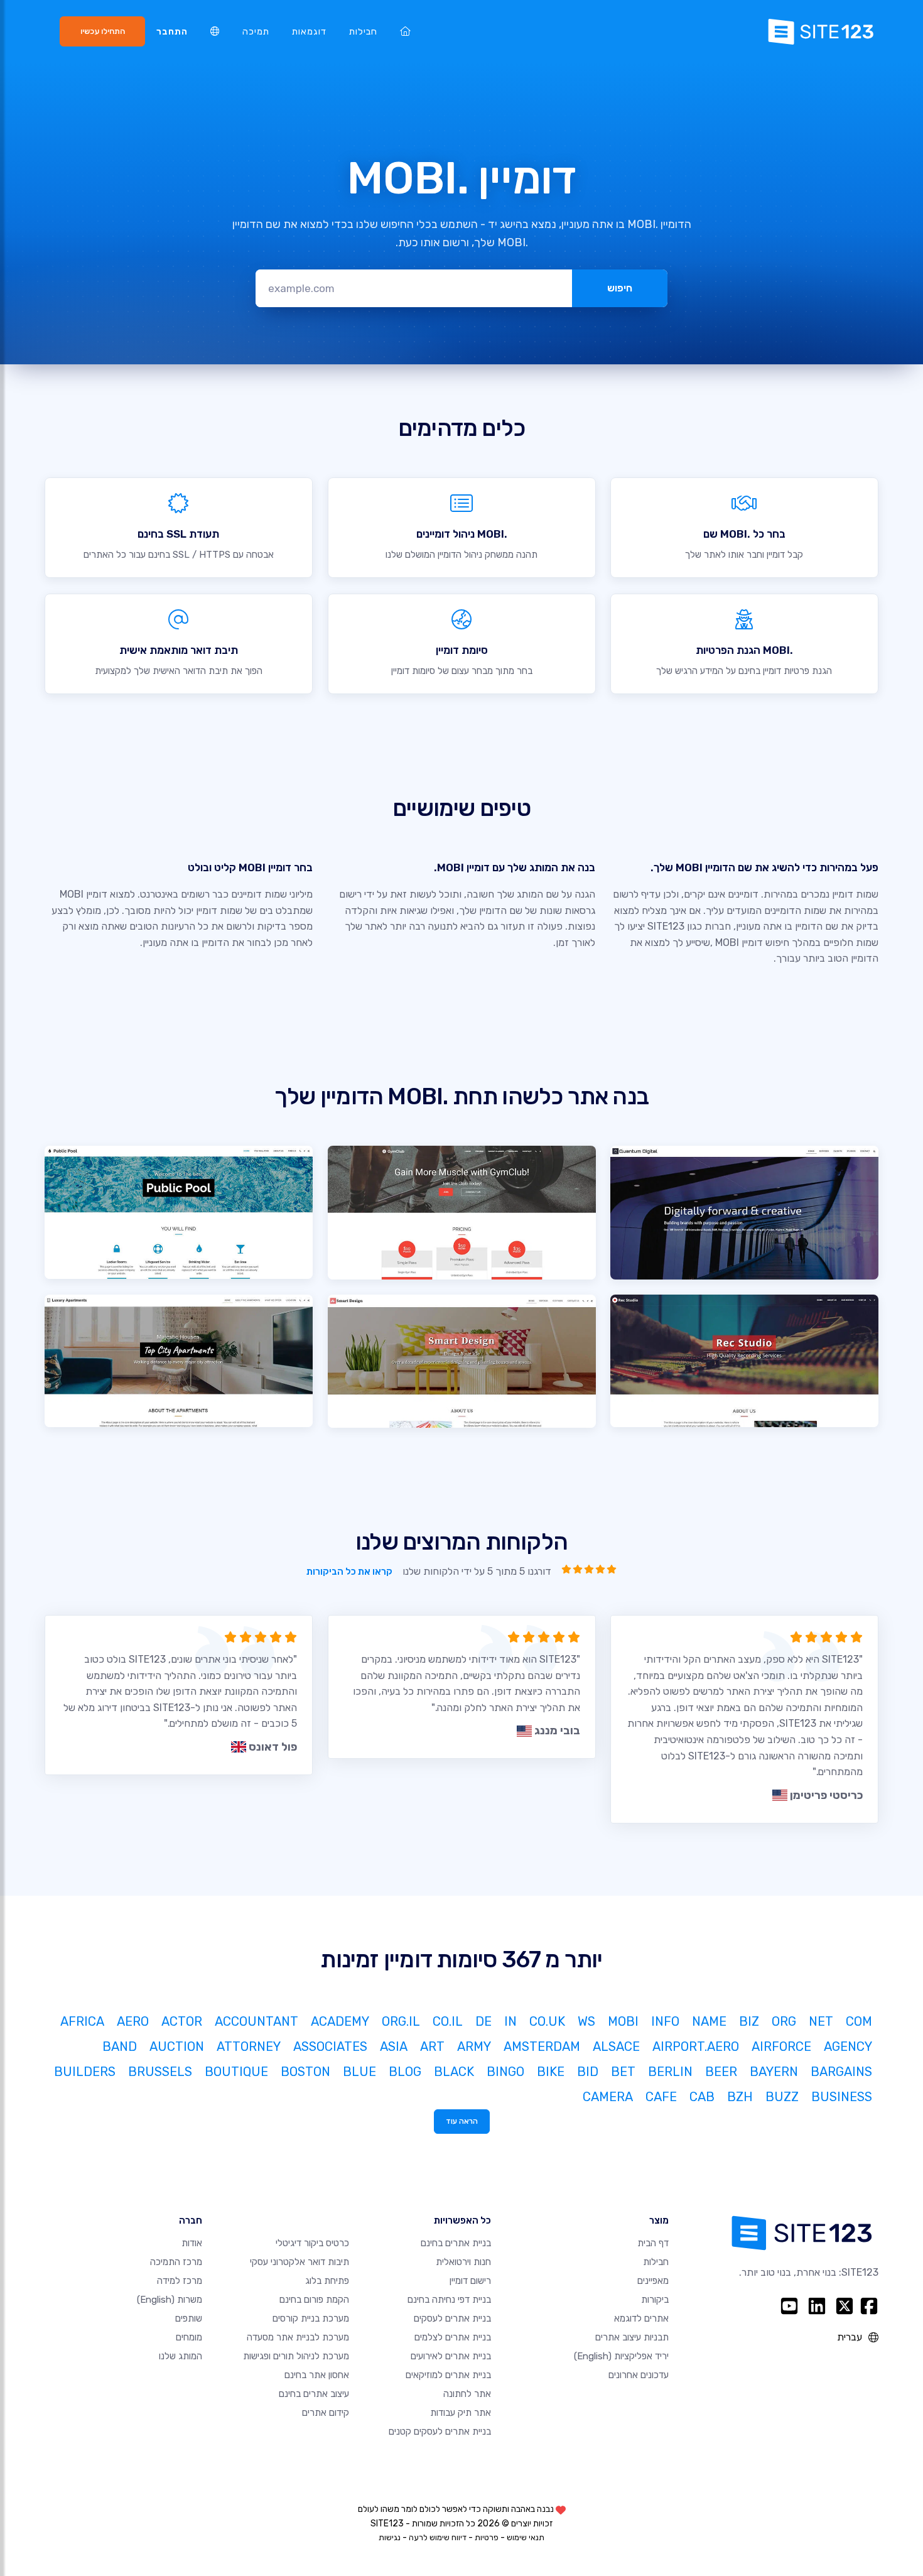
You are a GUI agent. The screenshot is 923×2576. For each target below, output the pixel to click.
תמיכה (256, 32)
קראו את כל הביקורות (349, 1572)
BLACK (454, 2072)
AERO (133, 2021)
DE (483, 2021)
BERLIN (670, 2072)
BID (588, 2072)
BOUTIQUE (236, 2072)
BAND (120, 2046)
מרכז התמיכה (176, 2262)
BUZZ (782, 2097)
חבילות (363, 32)
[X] (845, 2306)
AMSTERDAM (542, 2046)
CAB (702, 2097)
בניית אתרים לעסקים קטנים (440, 2432)
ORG (784, 2021)
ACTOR (182, 2021)
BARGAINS (841, 2072)
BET (623, 2072)
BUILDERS (85, 2072)
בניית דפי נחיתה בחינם (449, 2300)
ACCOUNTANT (256, 2021)
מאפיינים (653, 2281)
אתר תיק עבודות (461, 2413)
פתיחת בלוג (327, 2281)
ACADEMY (340, 2021)
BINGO (505, 2072)
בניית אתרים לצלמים (453, 2337)
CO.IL (448, 2021)
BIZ (749, 2021)
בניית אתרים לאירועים (451, 2356)
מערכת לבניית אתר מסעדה (298, 2337)
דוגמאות (309, 32)
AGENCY (848, 2046)
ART (432, 2046)
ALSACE (616, 2046)
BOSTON (305, 2072)
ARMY (474, 2046)
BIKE (551, 2072)
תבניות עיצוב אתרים (632, 2337)
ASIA (394, 2046)
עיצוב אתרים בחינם (314, 2394)
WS (586, 2021)
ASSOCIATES (330, 2046)
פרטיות (487, 2537)
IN (510, 2021)
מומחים (189, 2337)
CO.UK (547, 2021)
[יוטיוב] (789, 2306)
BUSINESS (842, 2097)
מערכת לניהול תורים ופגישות (296, 2356)
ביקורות (655, 2300)
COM (859, 2021)
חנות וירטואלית (463, 2262)
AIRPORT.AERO (696, 2046)
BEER (721, 2072)
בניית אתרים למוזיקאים (448, 2375)
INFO (665, 2021)
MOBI (623, 2021)
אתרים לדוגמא (641, 2318)
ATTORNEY (249, 2046)
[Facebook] (869, 2306)
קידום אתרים (326, 2413)
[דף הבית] (405, 32)
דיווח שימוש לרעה (438, 2537)
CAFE (661, 2097)
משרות (170, 2300)
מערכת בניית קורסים (311, 2318)
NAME (709, 2021)
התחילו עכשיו (103, 31)
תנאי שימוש (526, 2537)
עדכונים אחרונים (639, 2375)
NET (821, 2021)
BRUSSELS (160, 2072)
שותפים (189, 2318)
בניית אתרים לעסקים (452, 2318)
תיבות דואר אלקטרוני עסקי (300, 2262)
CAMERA (608, 2097)
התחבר (172, 32)
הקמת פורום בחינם (314, 2300)
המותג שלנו (181, 2356)
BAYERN (774, 2072)
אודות (192, 2243)
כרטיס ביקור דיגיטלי (312, 2243)
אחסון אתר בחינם (317, 2375)
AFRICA (82, 2021)
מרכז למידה (180, 2281)
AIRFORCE (781, 2046)
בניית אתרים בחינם (456, 2243)
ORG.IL (401, 2021)
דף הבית (653, 2243)
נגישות (390, 2537)
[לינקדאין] (817, 2306)
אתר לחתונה (467, 2394)
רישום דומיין (470, 2281)
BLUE (359, 2072)
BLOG (405, 2072)
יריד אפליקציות (621, 2356)
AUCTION (177, 2046)
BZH (740, 2097)
